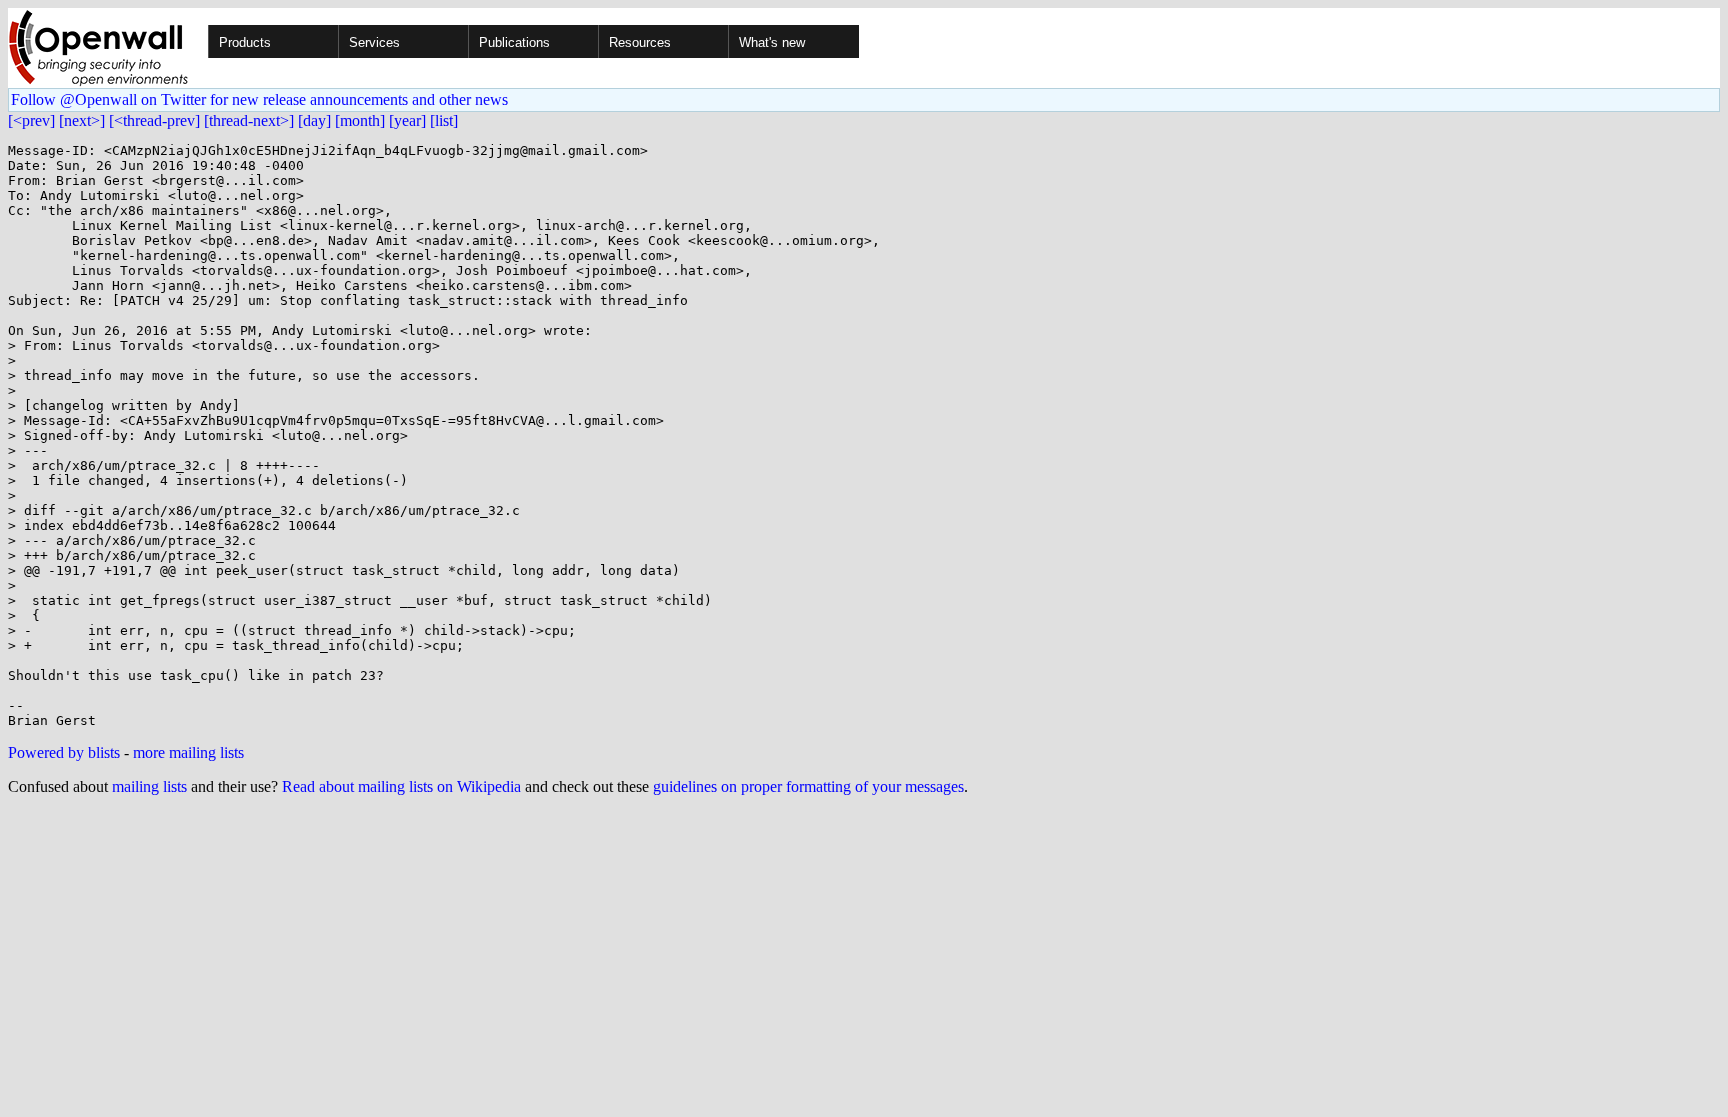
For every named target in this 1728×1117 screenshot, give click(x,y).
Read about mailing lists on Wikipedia (401, 786)
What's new (772, 42)
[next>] (82, 120)
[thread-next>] (249, 120)
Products (245, 42)
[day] (314, 120)
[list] (444, 120)
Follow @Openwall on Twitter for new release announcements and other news (259, 99)
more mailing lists (188, 752)
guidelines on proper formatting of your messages (808, 786)
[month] (360, 120)
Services (374, 42)
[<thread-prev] (154, 120)
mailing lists (149, 786)
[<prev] (31, 120)
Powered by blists (64, 752)
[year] (407, 120)
